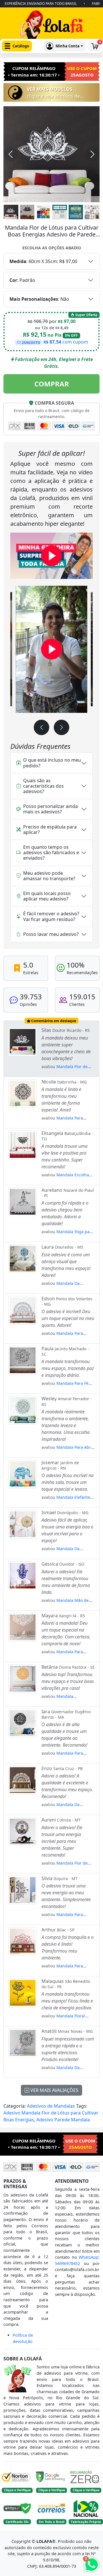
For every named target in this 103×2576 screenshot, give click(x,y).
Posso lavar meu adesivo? (51, 934)
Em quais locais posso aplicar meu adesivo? (47, 896)
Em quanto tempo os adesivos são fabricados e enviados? (51, 852)
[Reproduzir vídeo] (51, 556)
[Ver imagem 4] (60, 212)
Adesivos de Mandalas (51, 2106)
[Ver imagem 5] (76, 212)
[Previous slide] (41, 728)
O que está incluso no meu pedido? (52, 763)
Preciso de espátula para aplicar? (50, 829)
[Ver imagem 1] (11, 212)
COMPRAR (52, 384)
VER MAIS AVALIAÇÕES (54, 2090)
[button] (17, 46)
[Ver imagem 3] (43, 212)
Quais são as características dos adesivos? (43, 786)
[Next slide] (62, 728)
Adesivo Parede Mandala (63, 2120)
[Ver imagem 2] (27, 212)
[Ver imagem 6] (92, 212)
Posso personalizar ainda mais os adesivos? (50, 809)
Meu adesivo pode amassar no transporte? (49, 876)
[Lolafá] (51, 26)
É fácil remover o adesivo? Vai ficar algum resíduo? (51, 916)
